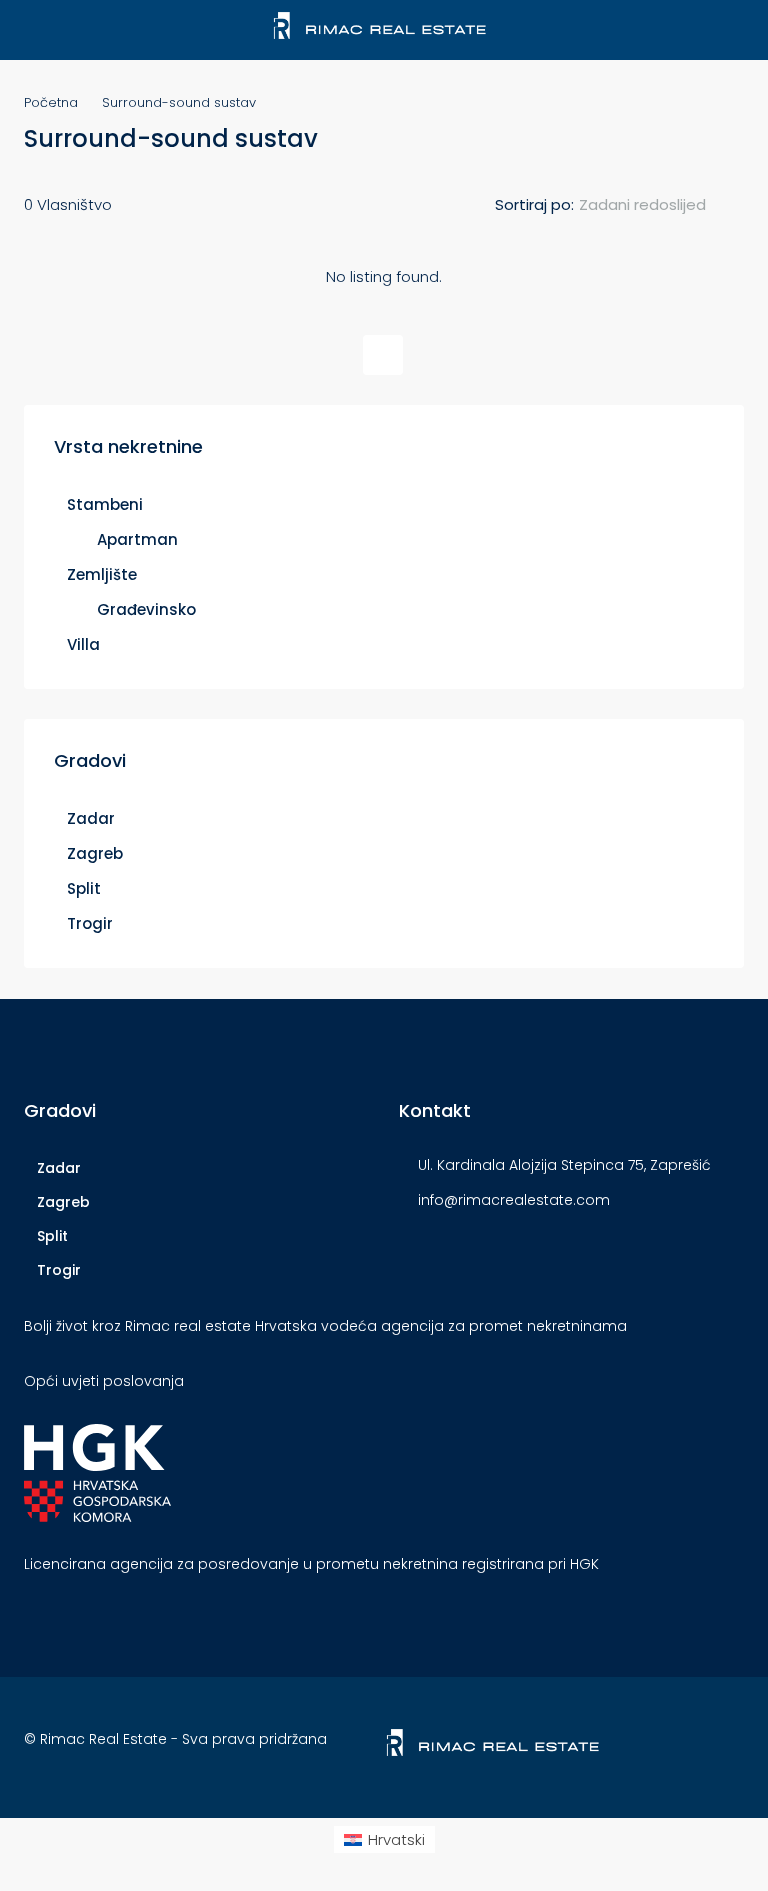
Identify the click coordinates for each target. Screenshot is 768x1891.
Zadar (91, 818)
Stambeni (105, 504)
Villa (83, 644)
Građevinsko (146, 609)
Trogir (90, 923)
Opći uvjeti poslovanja (104, 1381)
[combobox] (659, 205)
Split (84, 888)
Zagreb (95, 853)
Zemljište (102, 574)
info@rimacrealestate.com (514, 1200)
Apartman (137, 539)
